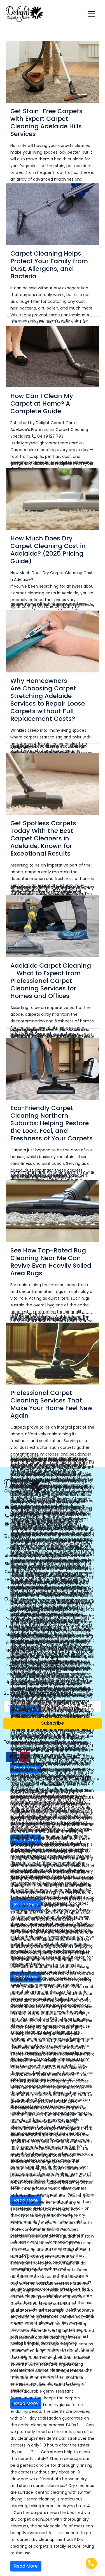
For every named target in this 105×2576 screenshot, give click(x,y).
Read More (26, 2566)
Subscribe (53, 1723)
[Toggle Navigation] (91, 14)
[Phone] (91, 2563)
